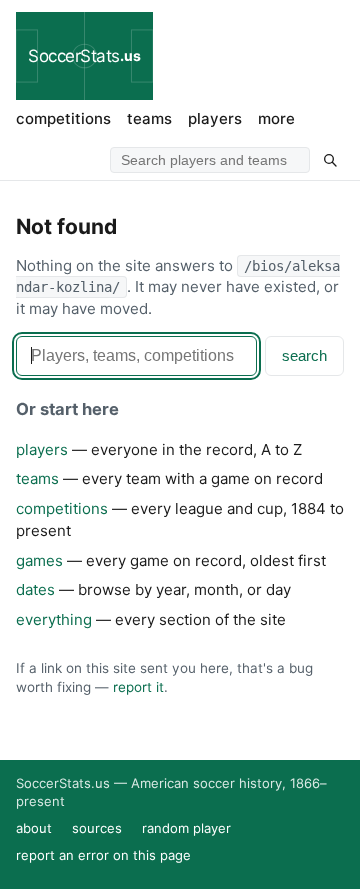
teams (149, 118)
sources (97, 828)
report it (138, 687)
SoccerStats (84, 56)
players (215, 118)
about (34, 828)
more (276, 118)
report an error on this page (103, 855)
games (39, 560)
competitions (63, 118)
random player (186, 828)
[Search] (330, 160)
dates (35, 589)
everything (54, 619)
